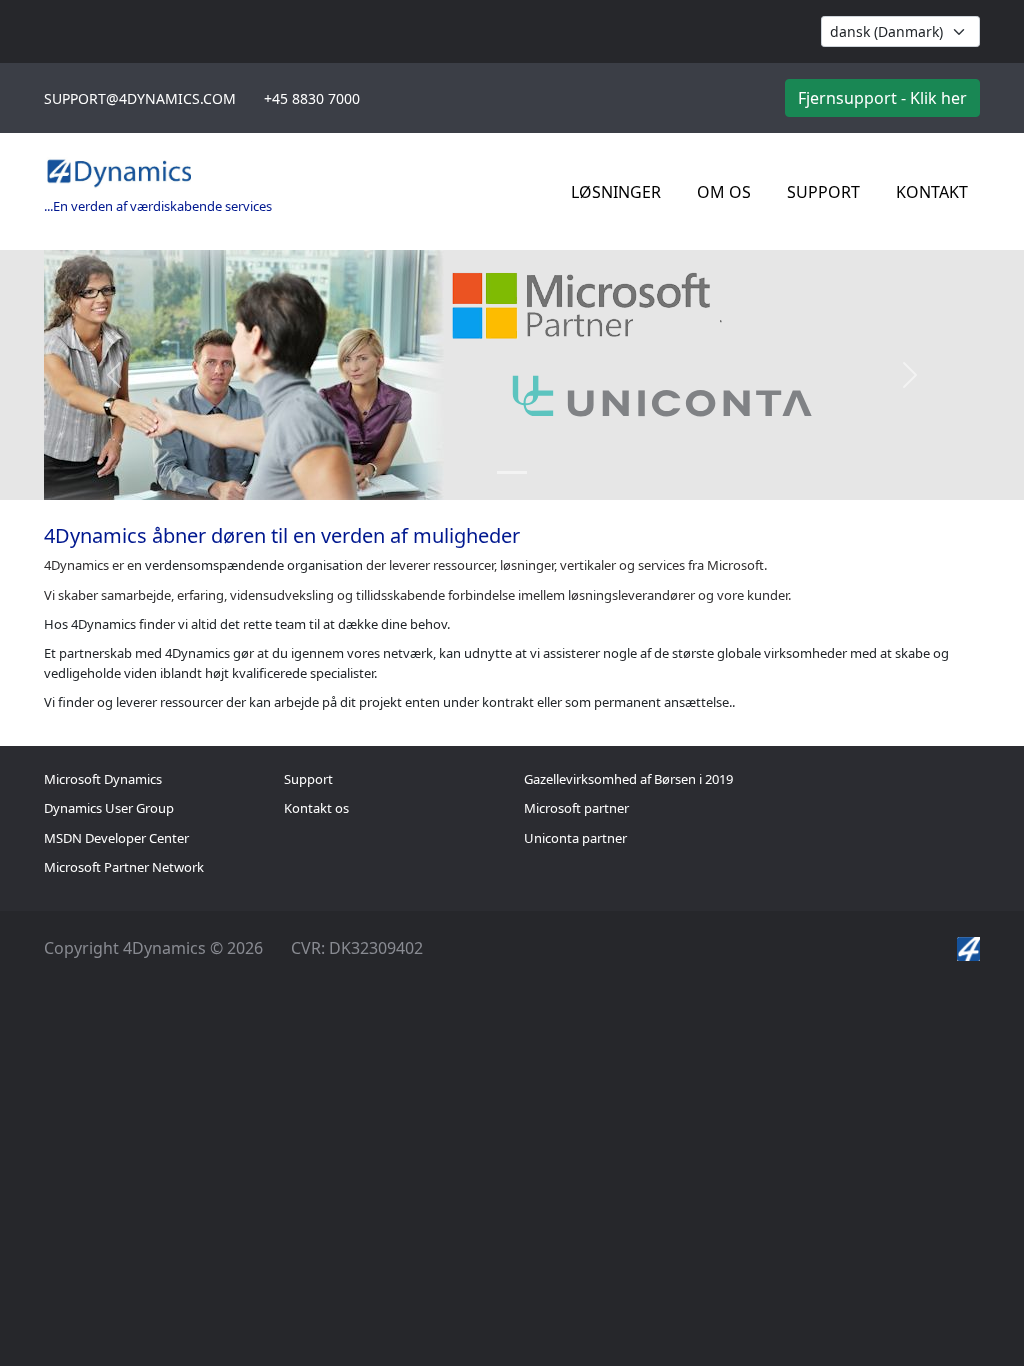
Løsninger (616, 192)
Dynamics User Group (109, 808)
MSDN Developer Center (116, 838)
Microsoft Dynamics (103, 779)
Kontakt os (316, 808)
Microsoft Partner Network (124, 867)
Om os (724, 192)
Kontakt (932, 192)
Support (823, 192)
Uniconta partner (575, 838)
